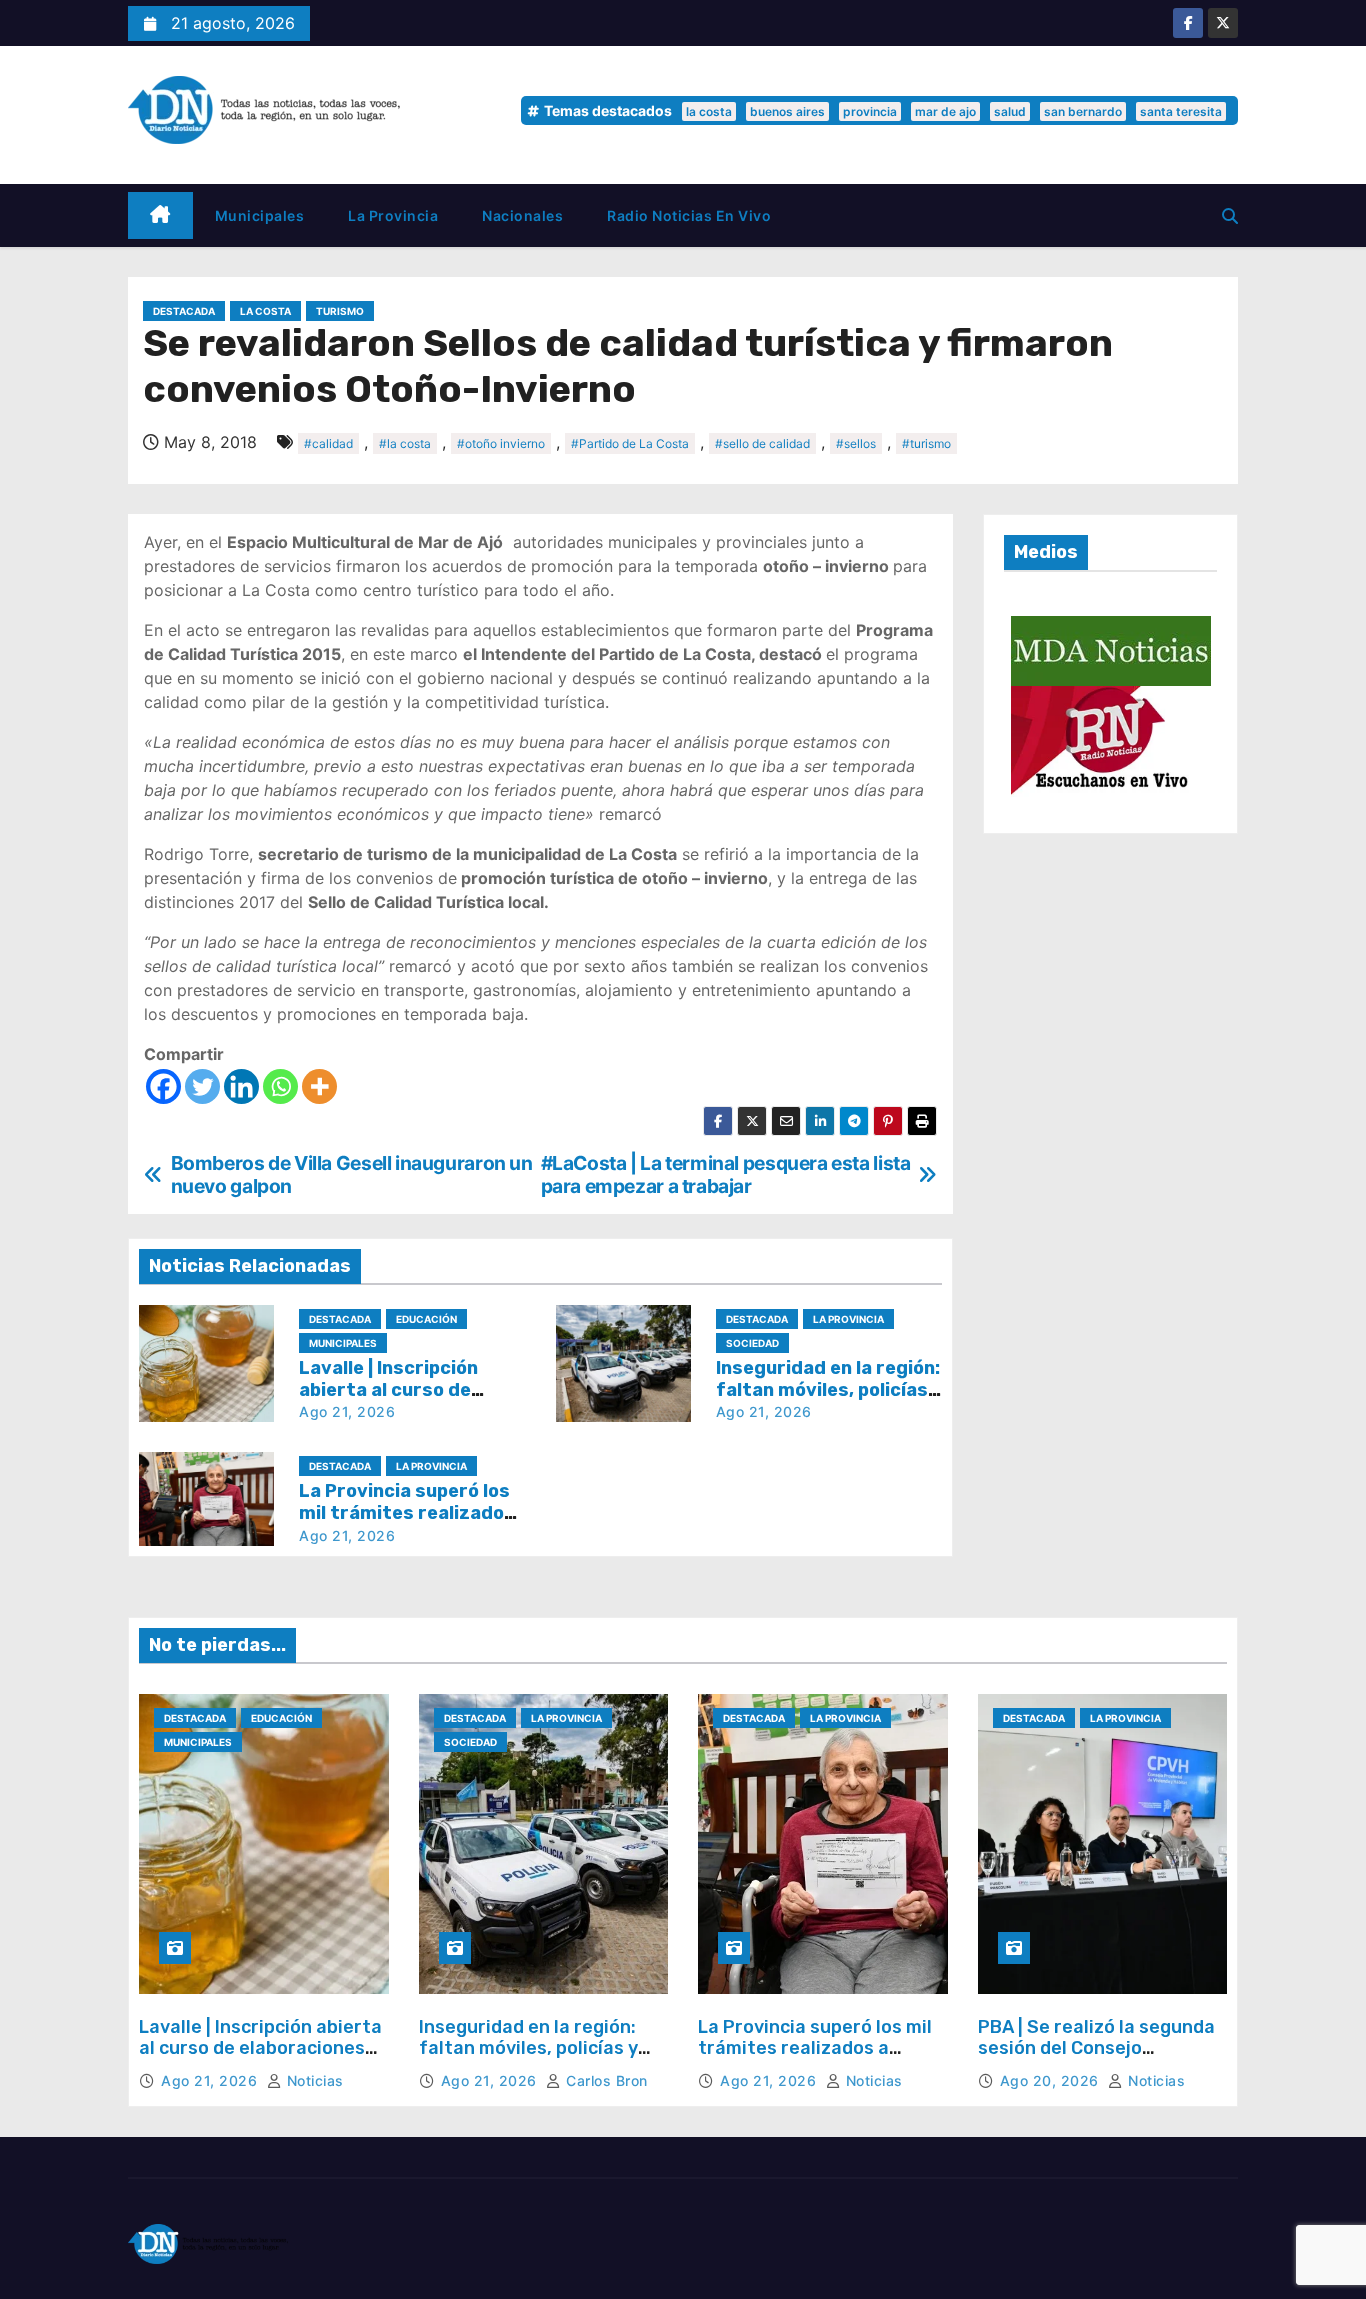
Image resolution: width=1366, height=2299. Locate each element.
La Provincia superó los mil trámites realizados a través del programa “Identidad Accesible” (815, 2059)
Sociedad (752, 1343)
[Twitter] (202, 1086)
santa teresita (1181, 111)
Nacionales (522, 215)
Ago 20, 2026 (1052, 2080)
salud (1010, 111)
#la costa (405, 443)
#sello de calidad (762, 443)
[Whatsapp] (280, 1086)
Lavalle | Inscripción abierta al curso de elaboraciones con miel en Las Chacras (260, 2048)
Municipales (260, 215)
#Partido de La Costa (630, 443)
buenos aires (787, 111)
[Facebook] (163, 1086)
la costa (709, 111)
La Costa (265, 311)
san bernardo (1083, 111)
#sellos (856, 443)
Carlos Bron (605, 2080)
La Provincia (393, 215)
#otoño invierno (501, 443)
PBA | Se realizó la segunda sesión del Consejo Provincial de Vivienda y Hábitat (1096, 2059)
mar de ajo (945, 111)
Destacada (184, 311)
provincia (870, 111)
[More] (319, 1086)
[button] (1230, 216)
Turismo (340, 311)
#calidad (328, 443)
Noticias (313, 2080)
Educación (426, 1319)
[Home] (160, 215)
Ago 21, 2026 (347, 1411)
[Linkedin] (241, 1086)
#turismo (926, 443)
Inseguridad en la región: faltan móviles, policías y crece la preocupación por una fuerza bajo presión (533, 2059)
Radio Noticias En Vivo (689, 215)
